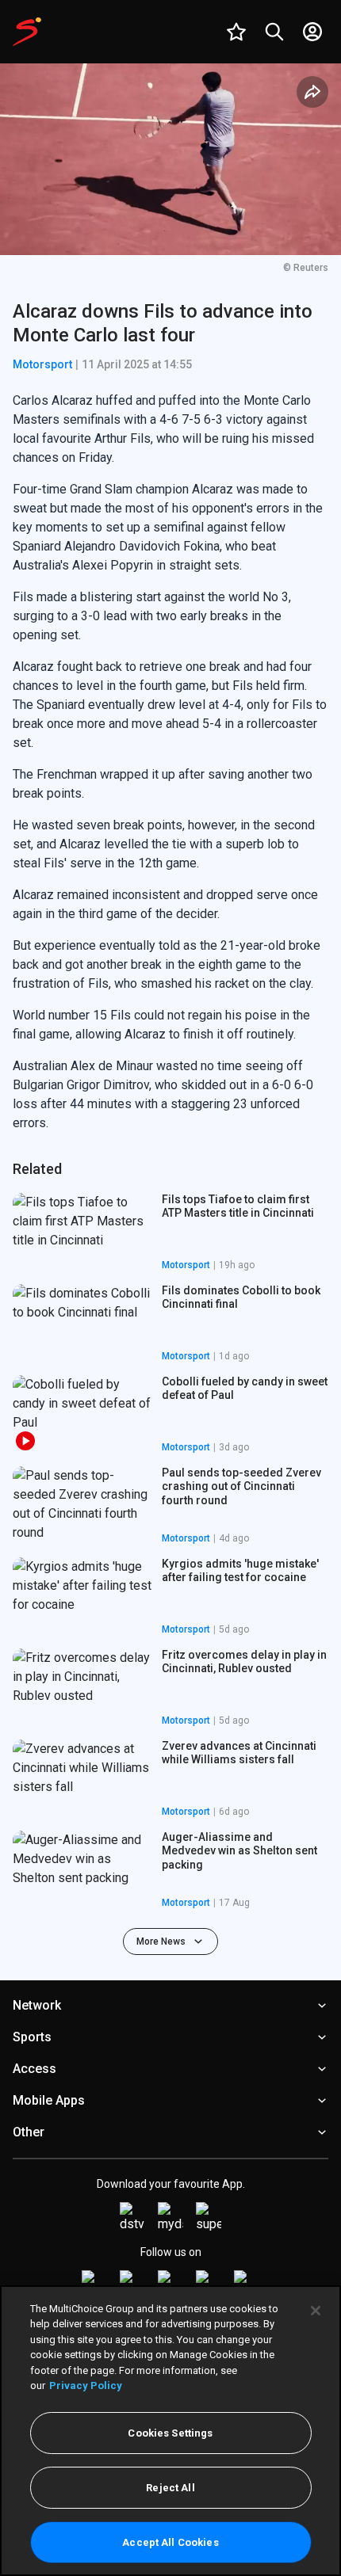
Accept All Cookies (170, 2542)
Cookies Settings (170, 2433)
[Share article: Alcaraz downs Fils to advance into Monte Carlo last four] (312, 92)
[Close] (316, 2311)
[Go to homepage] (27, 32)
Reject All (170, 2488)
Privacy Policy (86, 2385)
